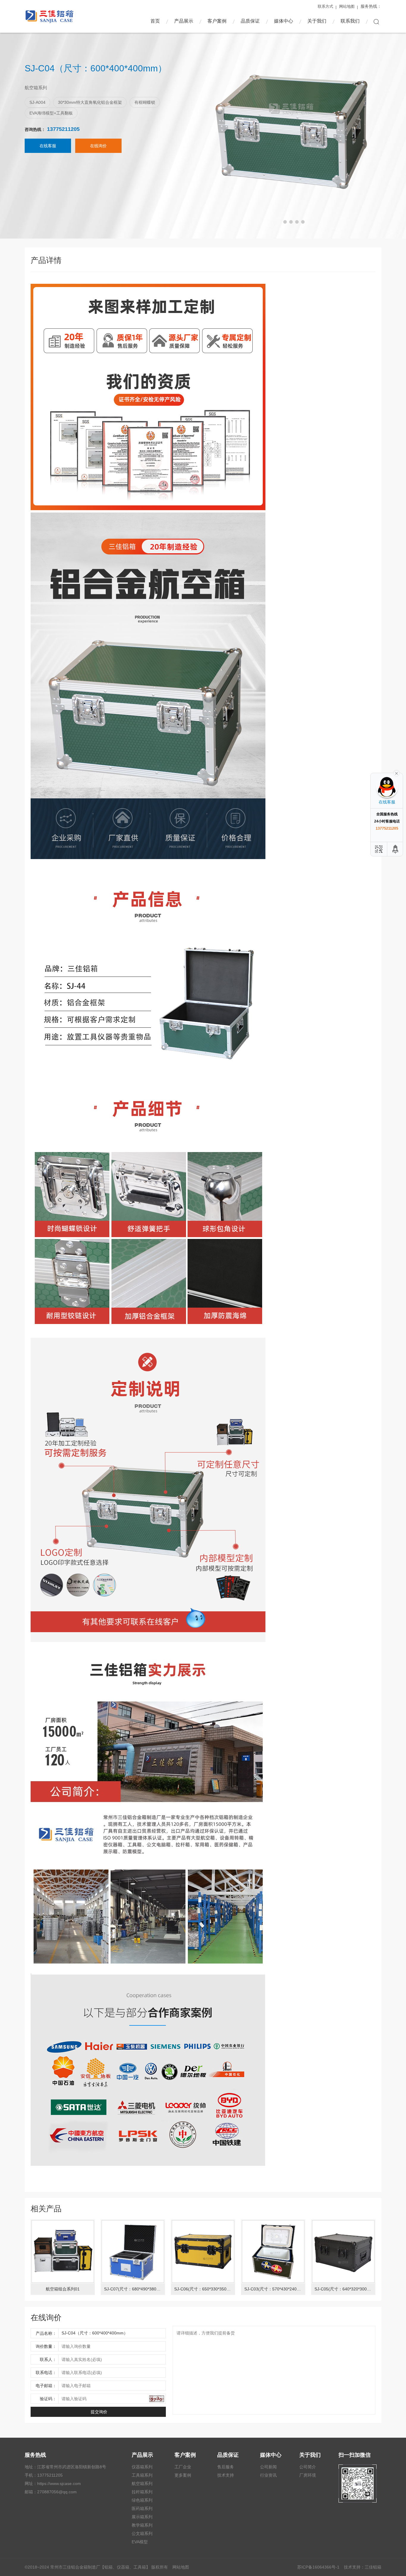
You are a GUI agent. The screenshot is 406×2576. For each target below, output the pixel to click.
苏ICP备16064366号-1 (318, 2567)
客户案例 (217, 21)
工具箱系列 (142, 2475)
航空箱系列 (142, 2483)
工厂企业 (183, 2467)
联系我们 (350, 21)
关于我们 (317, 21)
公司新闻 (268, 2467)
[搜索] (376, 22)
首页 (155, 21)
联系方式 (325, 6)
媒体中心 (284, 21)
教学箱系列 (142, 2525)
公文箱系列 (142, 2533)
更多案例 (183, 2475)
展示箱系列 (142, 2517)
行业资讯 (268, 2475)
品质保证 (250, 21)
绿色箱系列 (142, 2500)
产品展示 (184, 21)
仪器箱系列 (142, 2467)
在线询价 (98, 146)
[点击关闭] (396, 773)
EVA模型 (140, 2542)
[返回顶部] (396, 849)
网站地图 (347, 6)
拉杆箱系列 (142, 2492)
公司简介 (308, 2467)
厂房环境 (308, 2475)
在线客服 (48, 146)
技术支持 (226, 2475)
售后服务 (226, 2467)
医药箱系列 (142, 2508)
